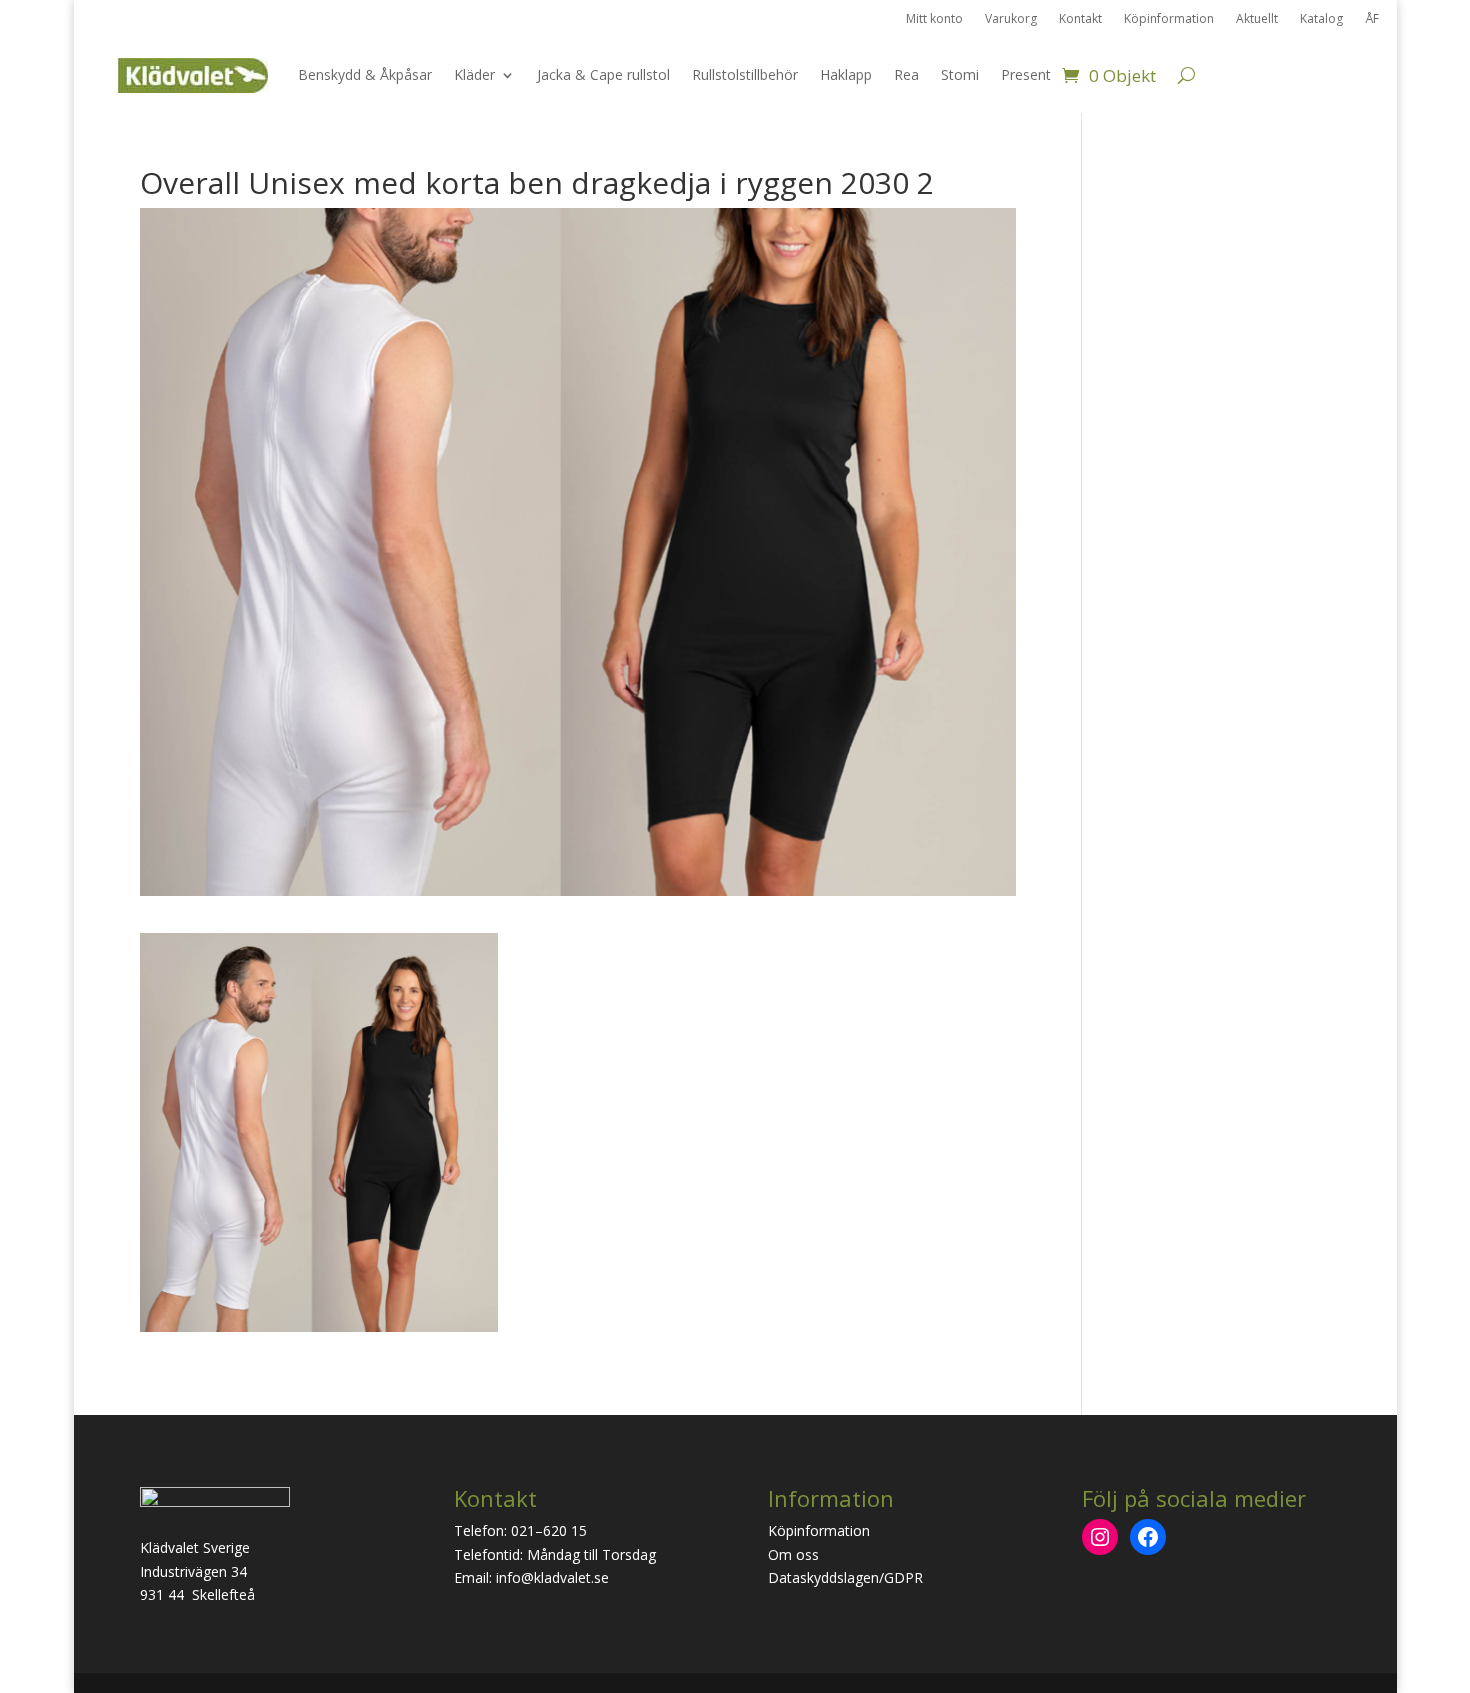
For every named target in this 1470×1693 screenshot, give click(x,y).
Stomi (960, 74)
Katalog (1321, 19)
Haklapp (846, 74)
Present (1026, 74)
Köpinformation (1169, 19)
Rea (906, 74)
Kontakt (1080, 19)
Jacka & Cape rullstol (603, 74)
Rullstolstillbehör (745, 74)
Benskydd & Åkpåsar (365, 74)
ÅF (1372, 19)
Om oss (793, 1554)
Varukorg (1011, 19)
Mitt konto (934, 19)
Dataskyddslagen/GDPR (845, 1577)
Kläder (474, 74)
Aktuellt (1257, 19)
